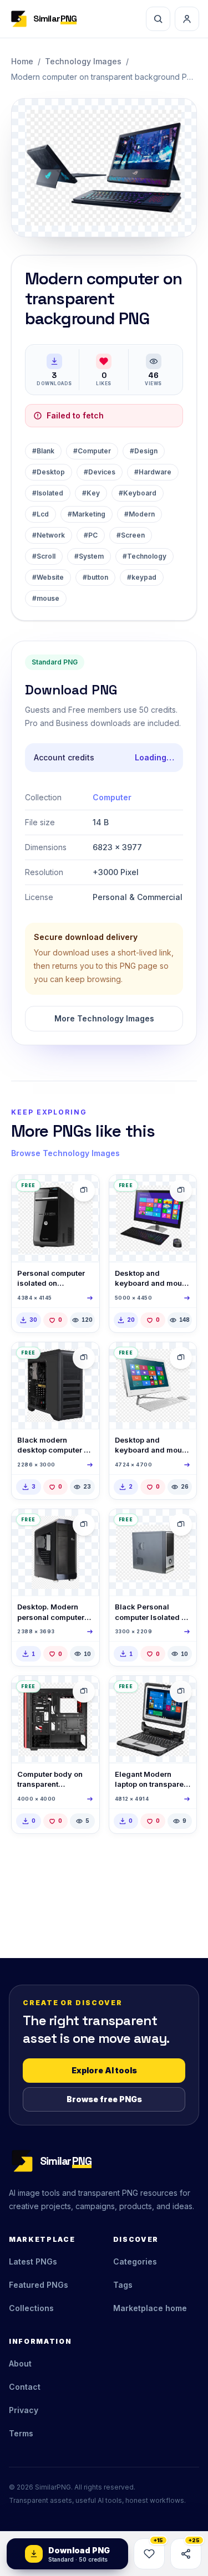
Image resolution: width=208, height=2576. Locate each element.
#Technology (144, 556)
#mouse (46, 598)
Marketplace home (150, 2308)
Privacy (24, 2410)
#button (95, 577)
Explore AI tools (104, 2070)
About (20, 2363)
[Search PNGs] (158, 19)
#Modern (139, 514)
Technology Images (83, 61)
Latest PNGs (33, 2261)
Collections (31, 2308)
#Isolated (48, 493)
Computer (112, 797)
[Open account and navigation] (187, 19)
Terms (21, 2433)
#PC (91, 535)
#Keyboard (138, 493)
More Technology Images (104, 1018)
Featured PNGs (39, 2285)
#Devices (100, 472)
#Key (91, 493)
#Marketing (87, 514)
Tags (123, 2285)
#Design (144, 451)
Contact (25, 2387)
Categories (135, 2261)
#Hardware (153, 472)
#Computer (92, 451)
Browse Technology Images (65, 1153)
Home (22, 61)
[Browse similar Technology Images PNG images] (84, 1190)
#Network (49, 535)
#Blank (43, 451)
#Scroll (44, 556)
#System (89, 556)
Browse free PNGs (104, 2099)
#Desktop (49, 472)
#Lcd (40, 514)
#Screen (131, 535)
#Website (48, 577)
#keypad (142, 577)
